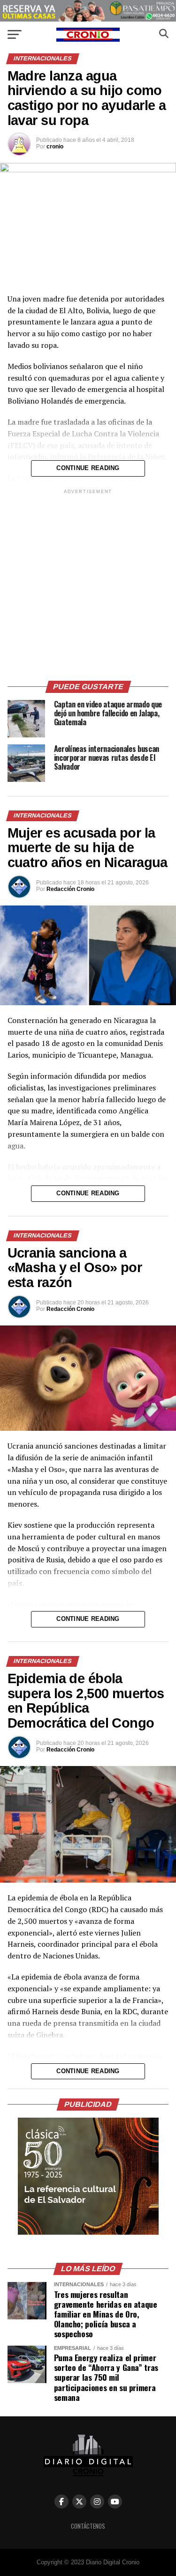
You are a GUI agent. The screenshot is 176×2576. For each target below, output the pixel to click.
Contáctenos (88, 2526)
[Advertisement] (88, 584)
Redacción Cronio (70, 889)
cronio (55, 147)
